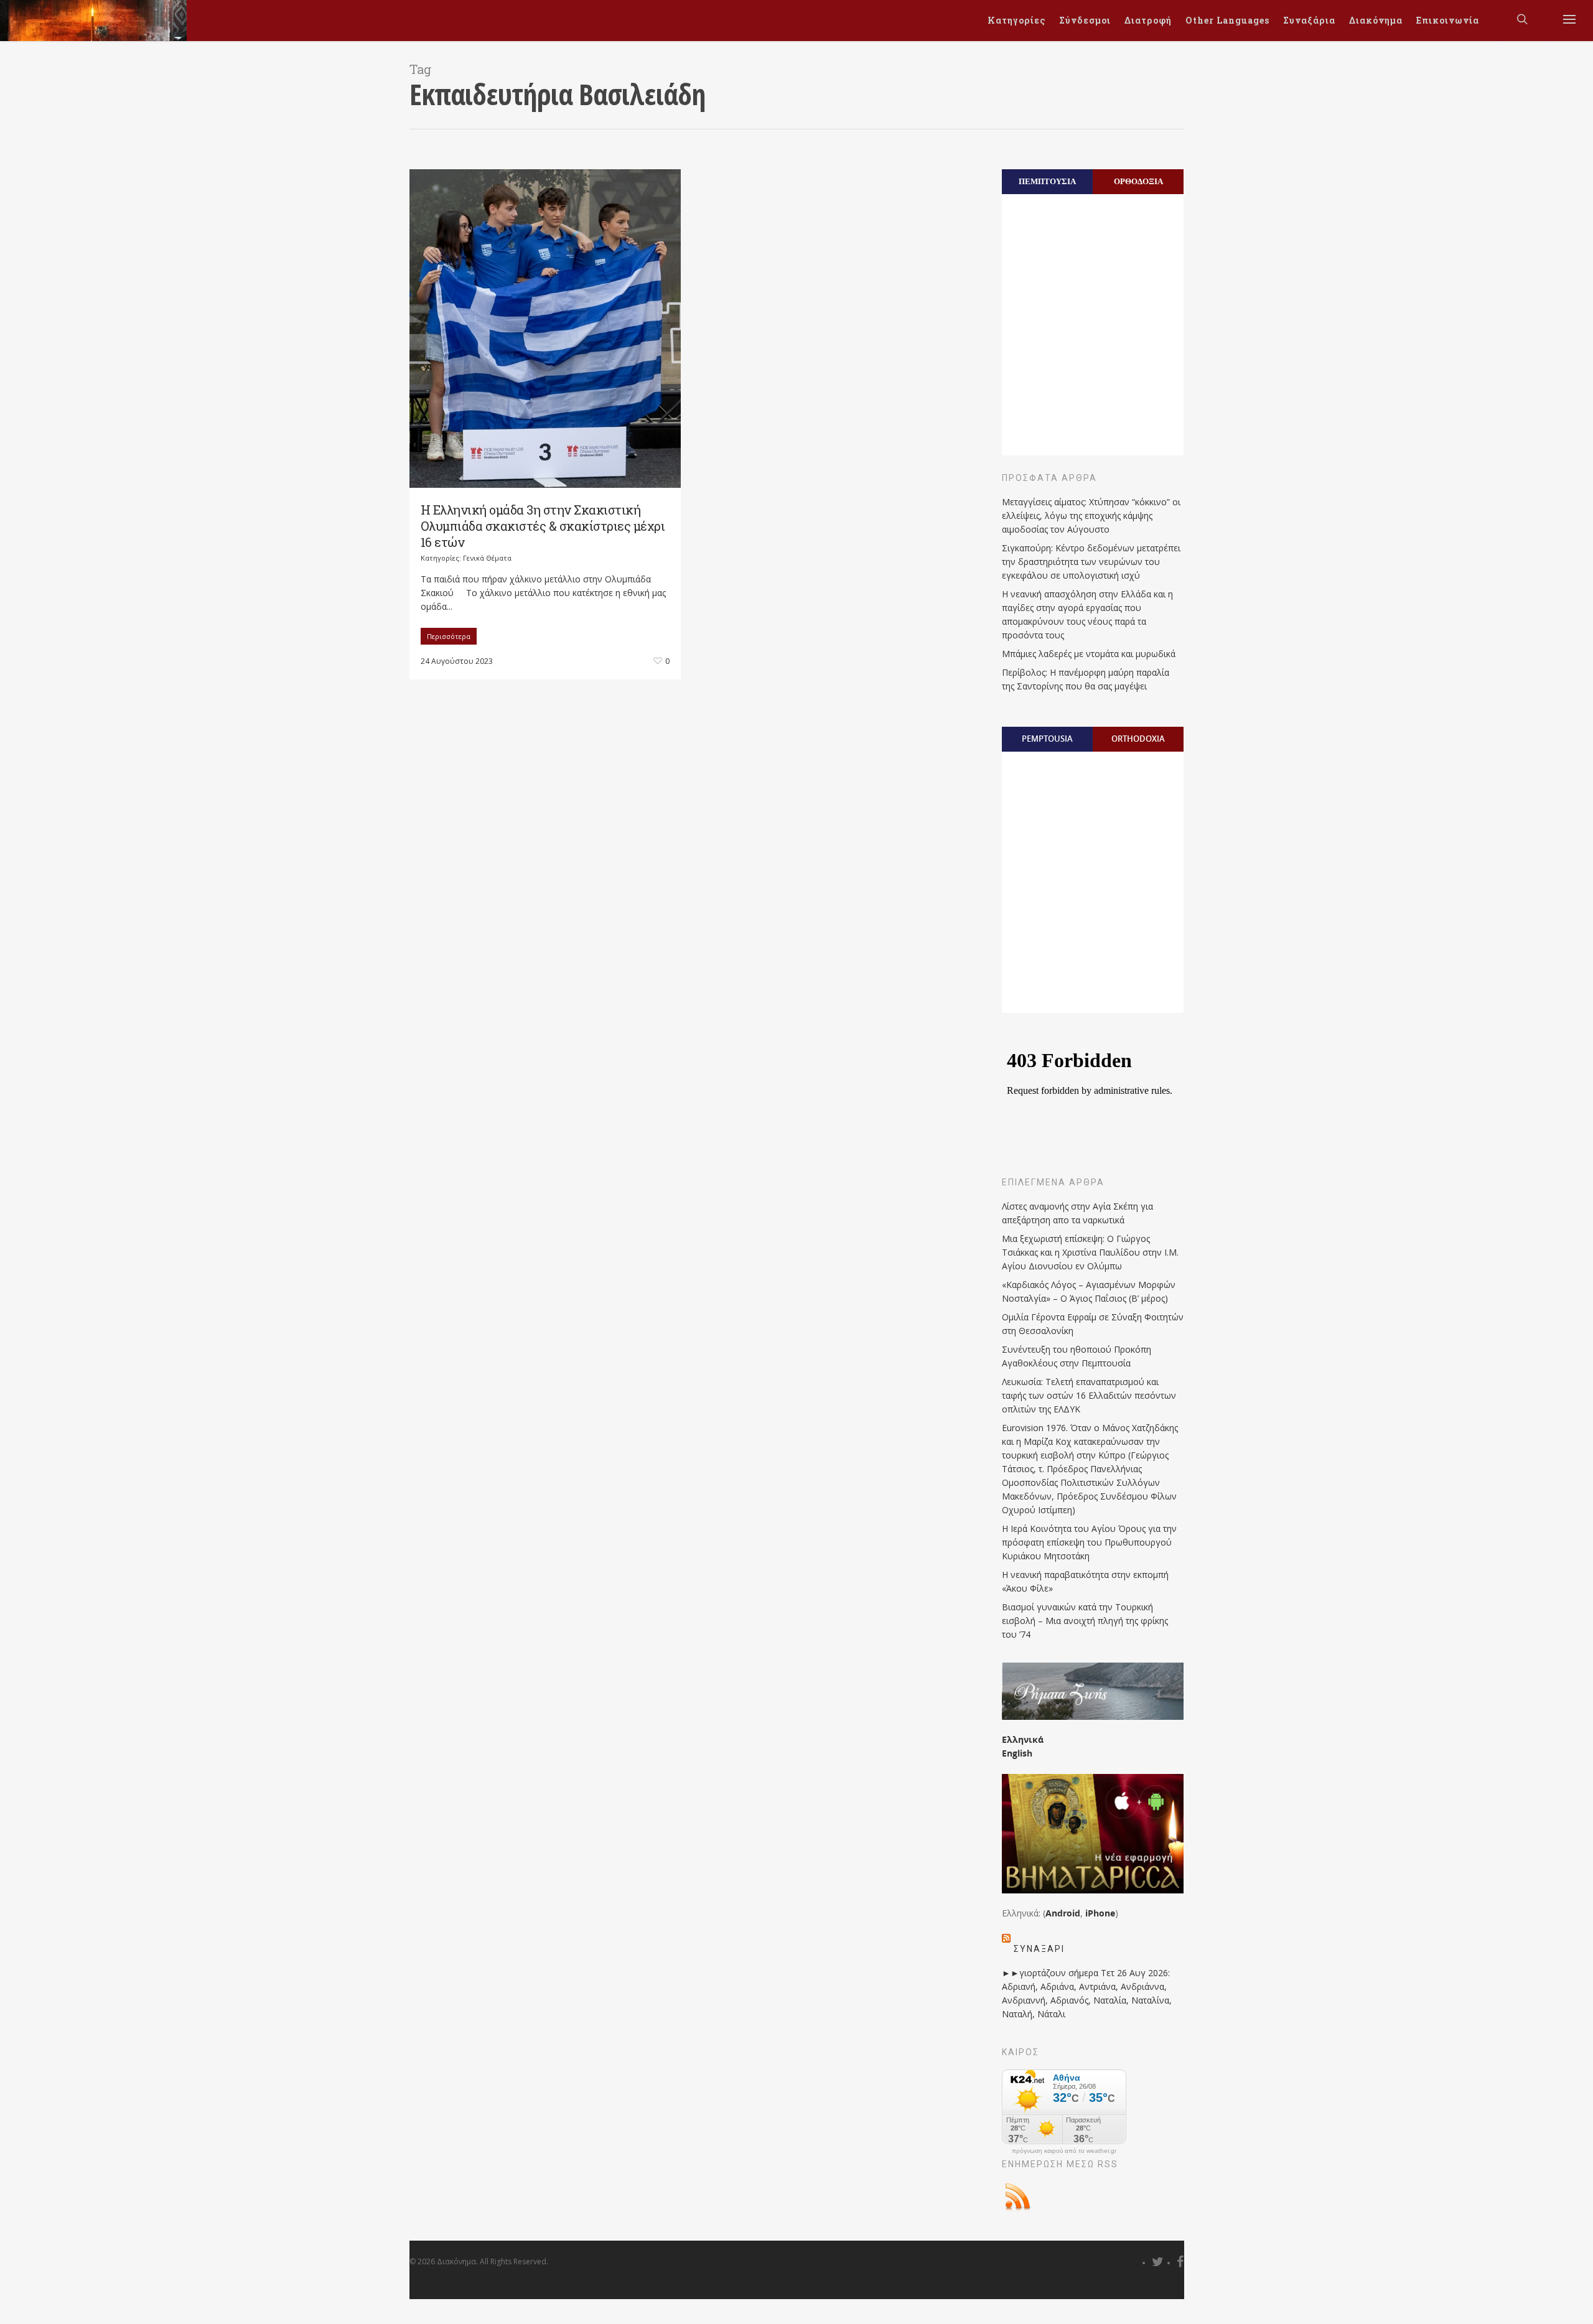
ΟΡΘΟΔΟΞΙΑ (1138, 181)
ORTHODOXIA (1138, 739)
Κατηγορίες (1016, 20)
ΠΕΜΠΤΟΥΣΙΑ (1047, 181)
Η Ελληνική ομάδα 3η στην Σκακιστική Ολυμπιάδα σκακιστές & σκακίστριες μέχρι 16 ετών (543, 526)
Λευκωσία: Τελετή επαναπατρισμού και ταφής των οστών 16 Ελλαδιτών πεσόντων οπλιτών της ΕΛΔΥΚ (1089, 1395)
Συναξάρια (1309, 20)
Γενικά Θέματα (487, 558)
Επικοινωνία (1448, 20)
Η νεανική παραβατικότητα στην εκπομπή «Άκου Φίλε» (1085, 1581)
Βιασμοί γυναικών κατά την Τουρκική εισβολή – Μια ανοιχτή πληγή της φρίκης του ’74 (1085, 1621)
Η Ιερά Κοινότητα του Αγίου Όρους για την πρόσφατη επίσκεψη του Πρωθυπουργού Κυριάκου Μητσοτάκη (1089, 1542)
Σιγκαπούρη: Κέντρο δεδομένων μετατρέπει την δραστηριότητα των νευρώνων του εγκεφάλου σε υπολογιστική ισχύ (1091, 562)
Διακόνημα (1376, 20)
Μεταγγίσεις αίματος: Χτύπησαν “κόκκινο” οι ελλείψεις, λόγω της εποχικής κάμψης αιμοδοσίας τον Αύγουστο (1091, 516)
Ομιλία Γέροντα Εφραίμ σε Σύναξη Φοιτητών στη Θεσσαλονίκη (1093, 1324)
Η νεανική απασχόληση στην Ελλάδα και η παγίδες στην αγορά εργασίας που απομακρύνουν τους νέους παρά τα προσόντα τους (1087, 614)
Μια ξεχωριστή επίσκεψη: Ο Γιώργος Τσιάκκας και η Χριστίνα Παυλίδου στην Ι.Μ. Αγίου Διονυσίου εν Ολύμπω (1090, 1252)
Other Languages (1227, 20)
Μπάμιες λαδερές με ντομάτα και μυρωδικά (1089, 654)
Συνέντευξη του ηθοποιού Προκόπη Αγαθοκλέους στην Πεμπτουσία (1077, 1356)
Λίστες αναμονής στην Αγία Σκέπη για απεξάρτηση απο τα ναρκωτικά (1077, 1213)
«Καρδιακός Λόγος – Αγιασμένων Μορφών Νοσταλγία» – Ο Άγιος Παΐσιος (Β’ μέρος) (1089, 1291)
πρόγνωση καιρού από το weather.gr (1064, 2151)
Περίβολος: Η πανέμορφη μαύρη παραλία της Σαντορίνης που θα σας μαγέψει (1086, 679)
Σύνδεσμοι (1085, 20)
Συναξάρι (1039, 1949)
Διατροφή (1148, 20)
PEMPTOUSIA (1047, 739)
